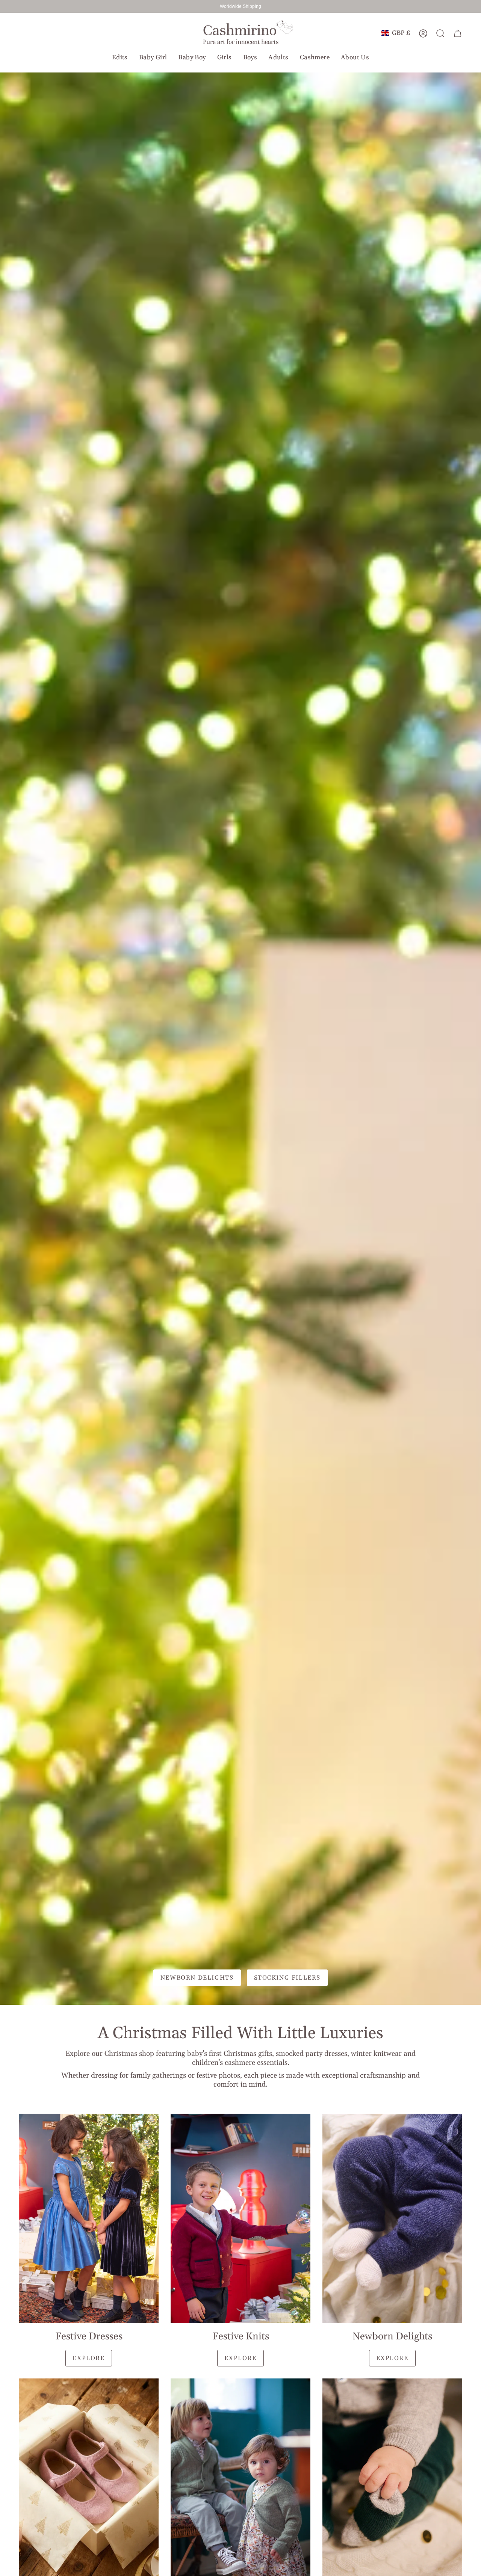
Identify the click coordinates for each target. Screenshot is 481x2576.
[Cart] (458, 33)
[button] (120, 57)
